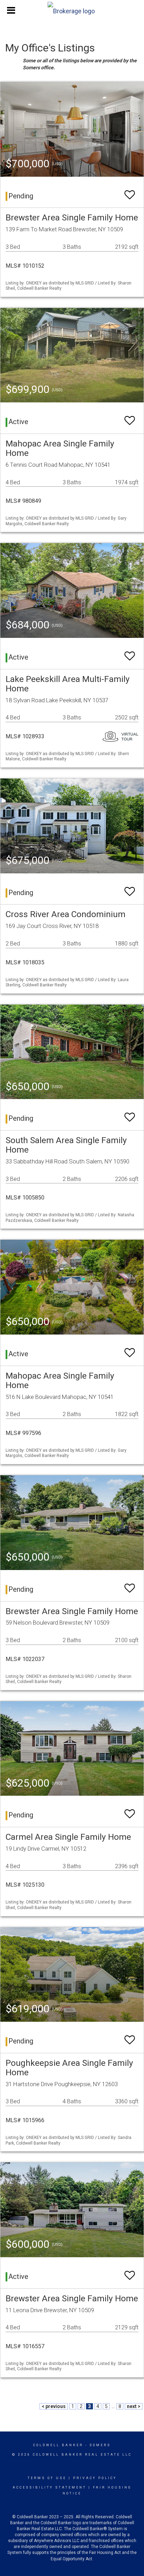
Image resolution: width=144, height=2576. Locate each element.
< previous (54, 2406)
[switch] (130, 192)
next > (134, 2406)
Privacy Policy (95, 2478)
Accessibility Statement (49, 2487)
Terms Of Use (47, 2478)
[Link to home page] (72, 9)
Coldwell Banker (58, 2445)
